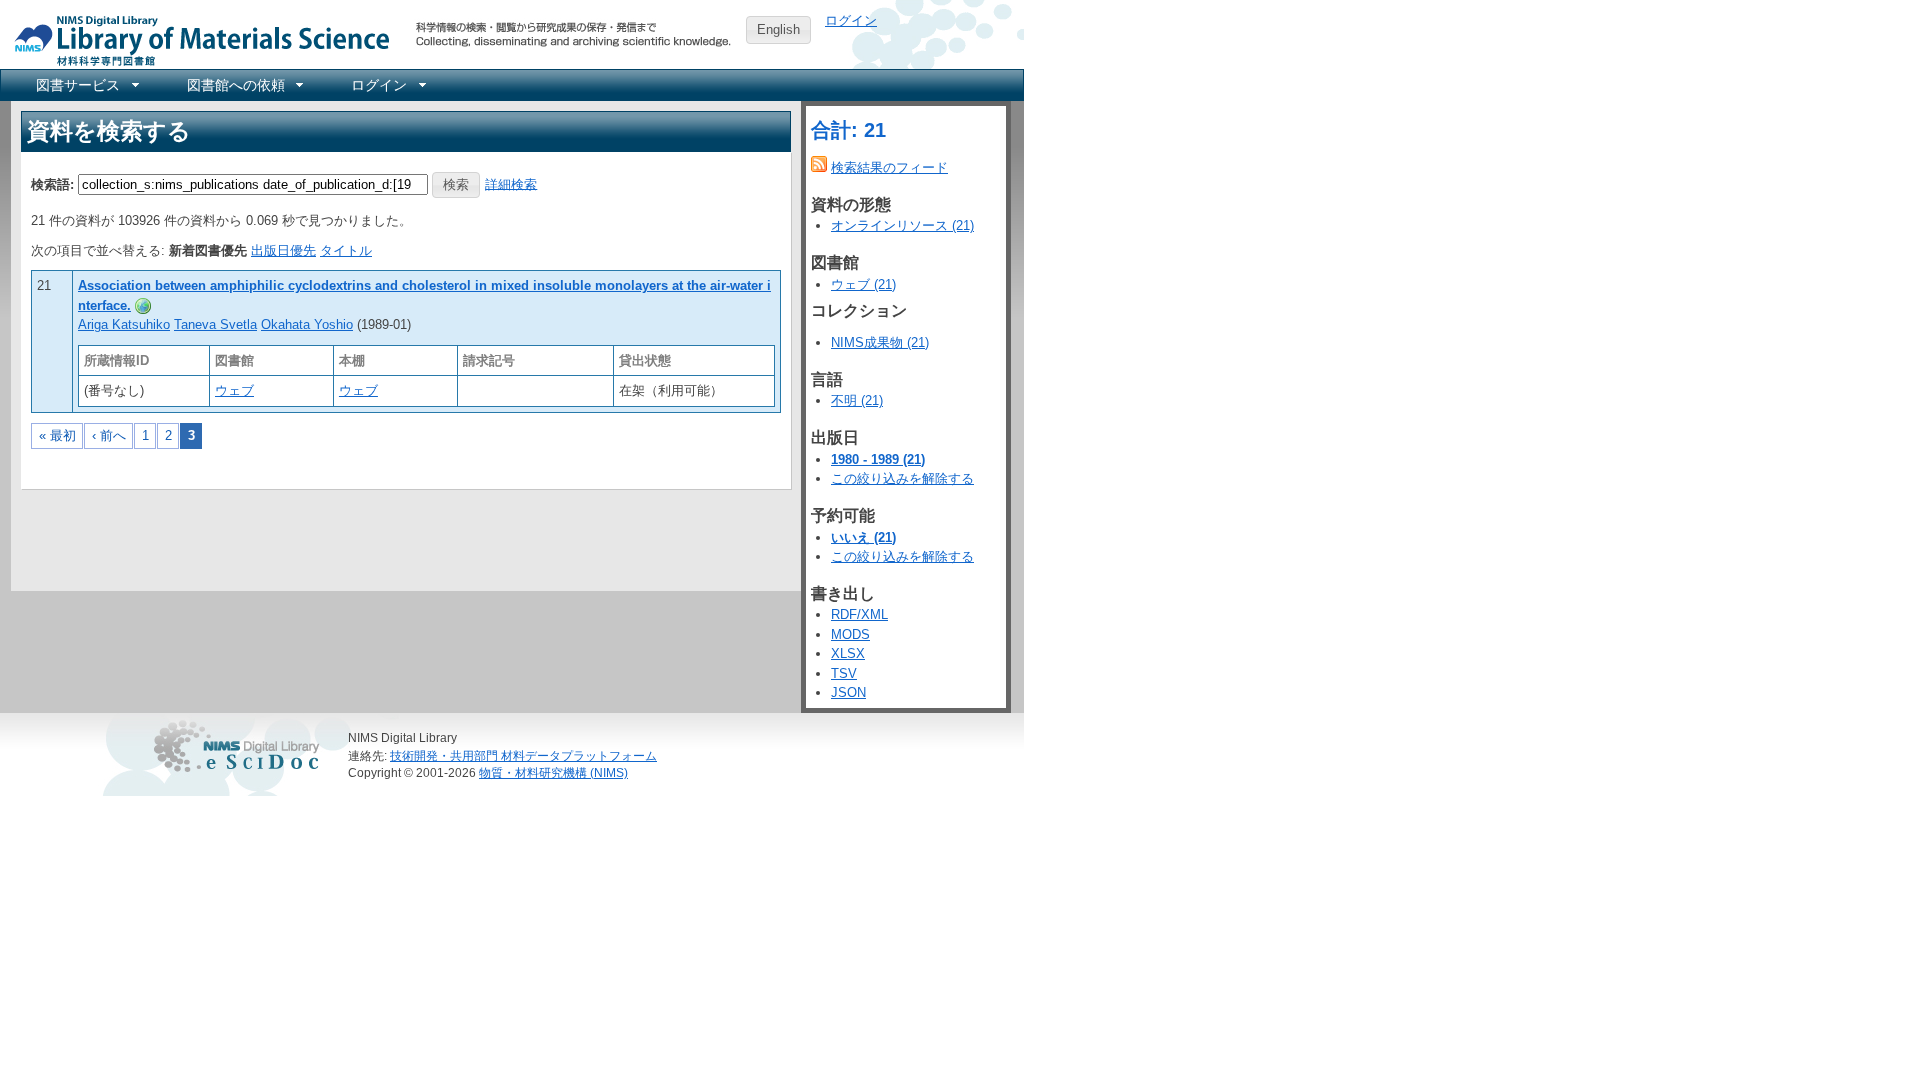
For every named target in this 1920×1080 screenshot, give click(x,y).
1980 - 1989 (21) (878, 459)
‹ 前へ (109, 435)
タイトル (346, 250)
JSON (848, 692)
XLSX (848, 653)
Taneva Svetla (215, 324)
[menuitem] (86, 85)
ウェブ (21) (863, 284)
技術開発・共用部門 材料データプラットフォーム (523, 755)
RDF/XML (859, 614)
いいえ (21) (863, 537)
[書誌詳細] (143, 305)
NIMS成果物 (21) (880, 342)
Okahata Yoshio (307, 324)
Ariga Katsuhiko (124, 324)
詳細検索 (511, 183)
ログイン (851, 20)
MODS (850, 634)
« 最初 (57, 435)
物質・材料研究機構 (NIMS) (553, 772)
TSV (844, 673)
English (778, 29)
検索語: (52, 183)
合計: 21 (848, 130)
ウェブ (234, 390)
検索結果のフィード (889, 167)
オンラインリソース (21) (902, 225)
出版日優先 (283, 250)
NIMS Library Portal (196, 39)
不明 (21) (857, 400)
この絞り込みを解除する (902, 478)
